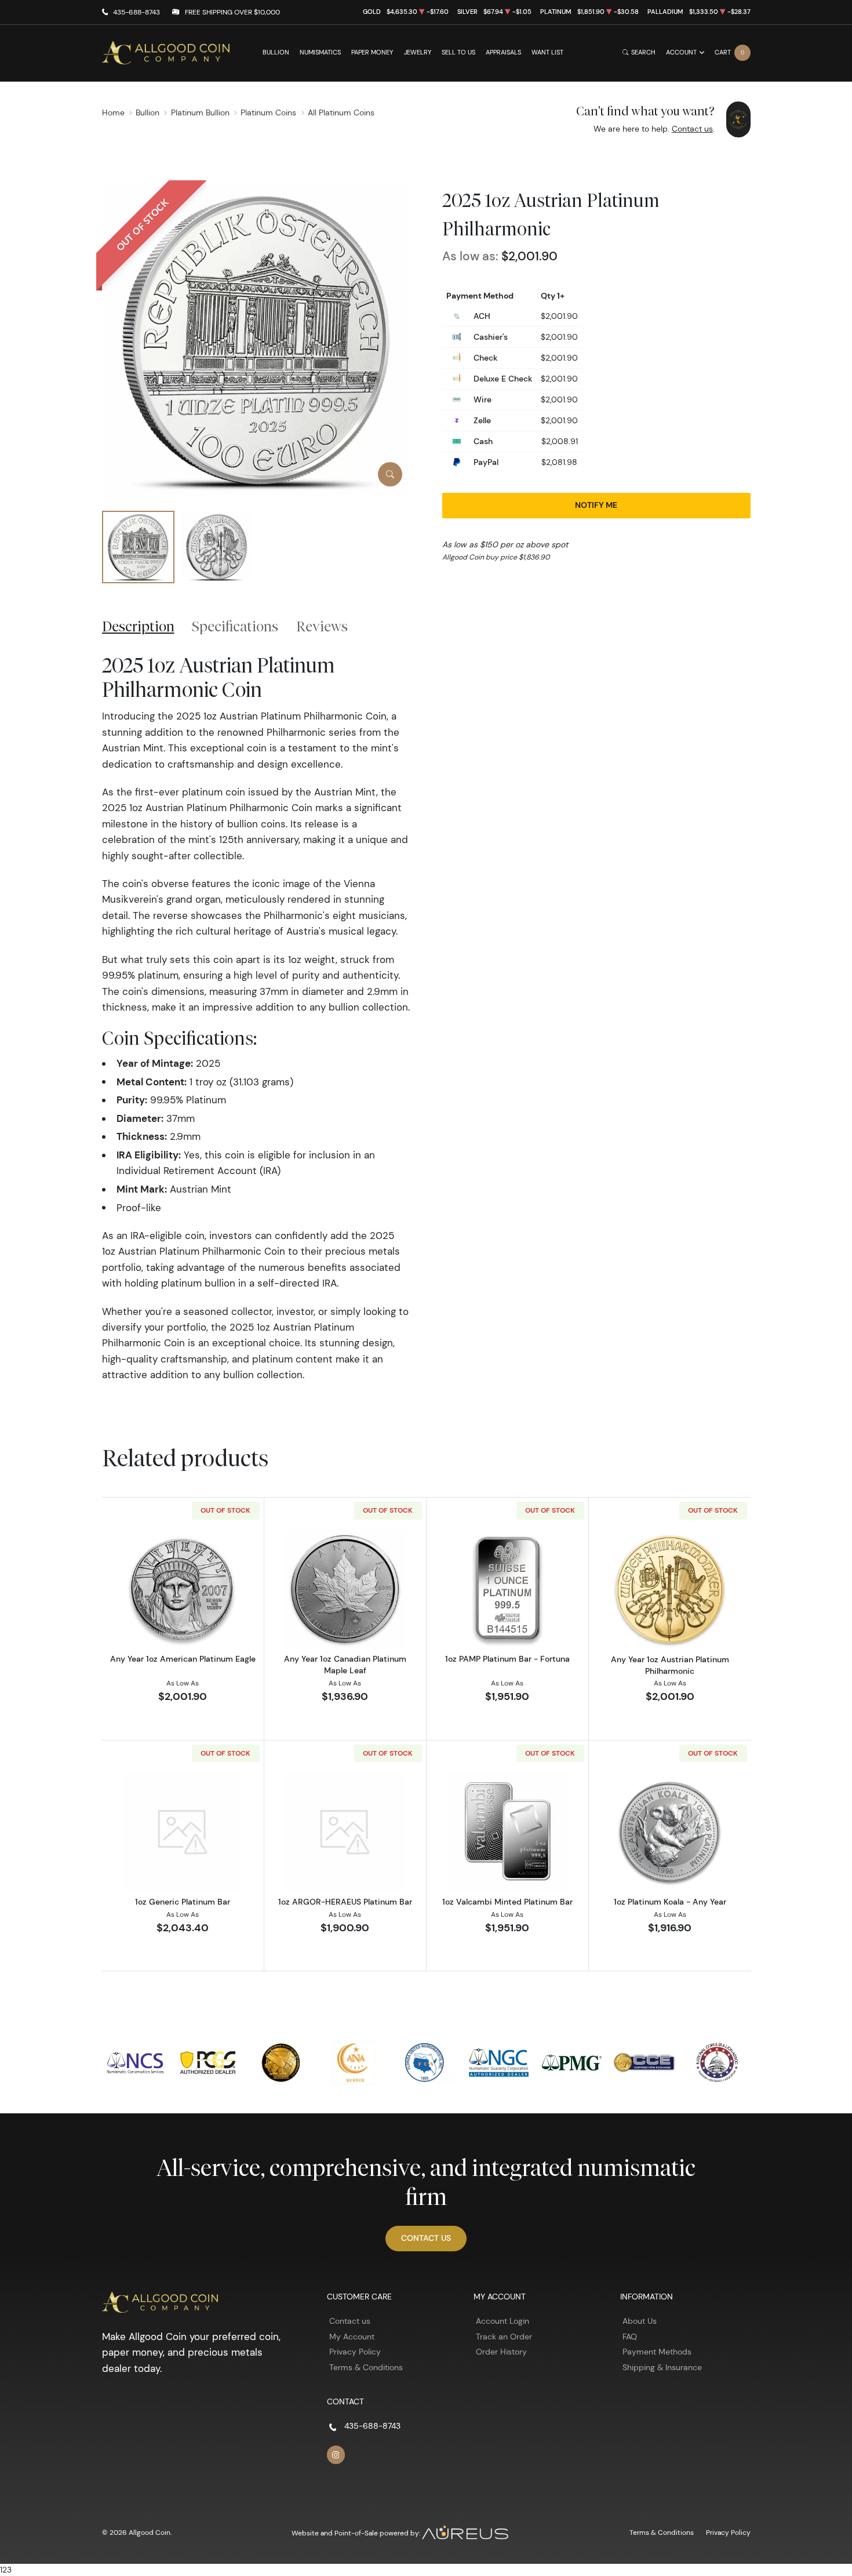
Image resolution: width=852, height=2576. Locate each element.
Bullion (276, 52)
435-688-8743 (136, 12)
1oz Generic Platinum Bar (183, 1902)
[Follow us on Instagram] (336, 2455)
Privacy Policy (355, 2352)
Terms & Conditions (366, 2367)
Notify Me (596, 505)
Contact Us (426, 2238)
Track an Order (504, 2337)
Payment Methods (657, 2352)
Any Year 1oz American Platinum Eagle (183, 1659)
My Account (352, 2337)
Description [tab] (138, 626)
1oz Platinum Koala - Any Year (670, 1902)
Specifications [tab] (235, 626)
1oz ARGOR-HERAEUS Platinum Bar (345, 1902)
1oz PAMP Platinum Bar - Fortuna (507, 1659)
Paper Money (372, 52)
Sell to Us (458, 52)
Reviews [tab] (322, 626)
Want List (547, 52)
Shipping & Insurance (662, 2367)
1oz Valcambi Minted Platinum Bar (507, 1902)
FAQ (630, 2337)
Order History (501, 2352)
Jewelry (418, 52)
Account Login (503, 2321)
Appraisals (503, 52)
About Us (640, 2321)
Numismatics (320, 52)
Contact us (692, 129)
